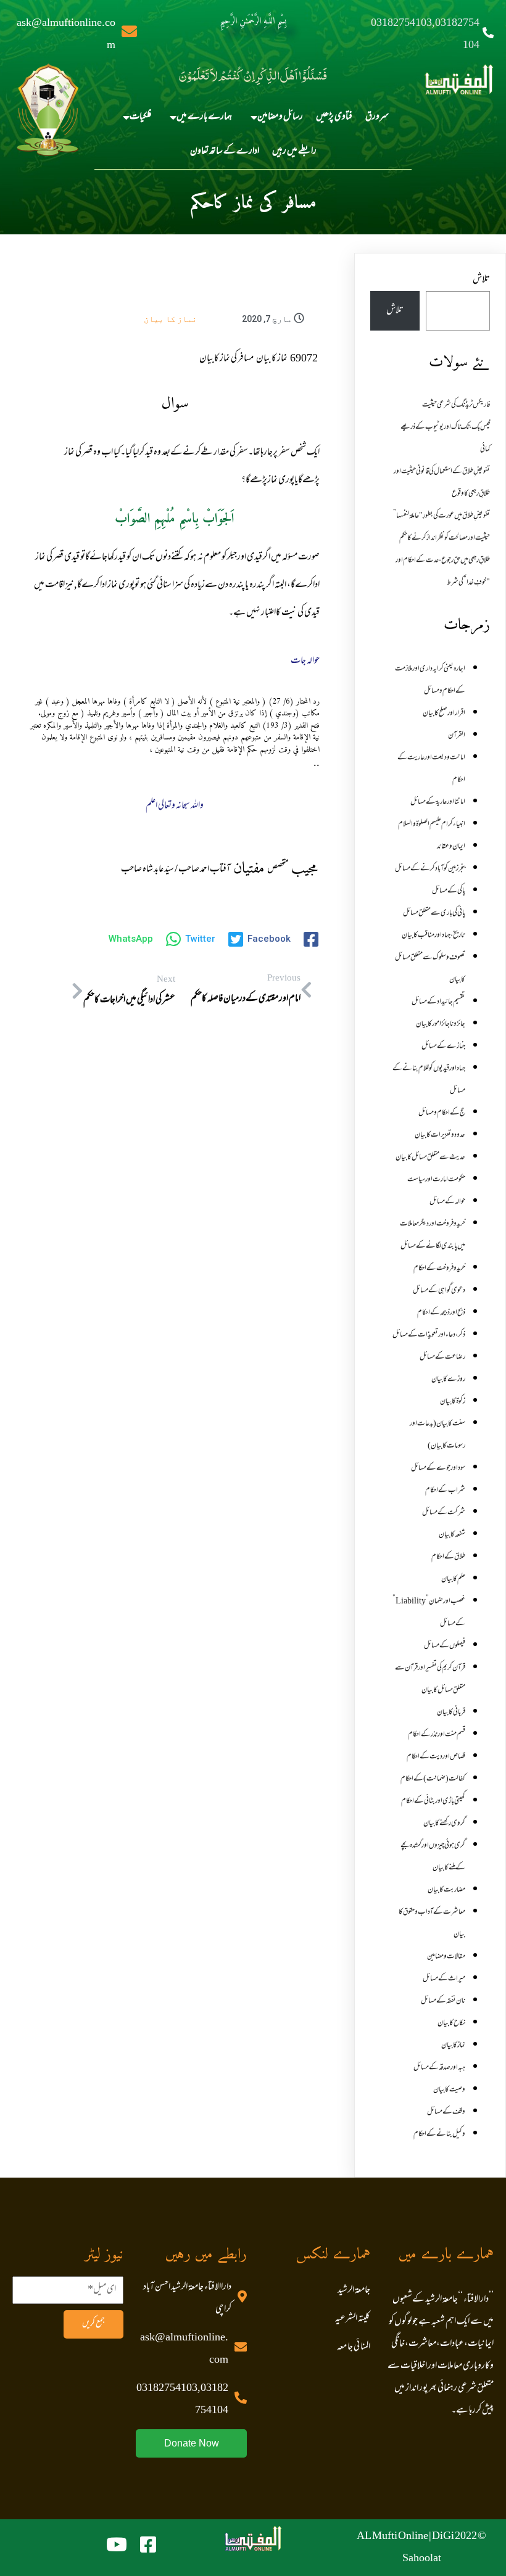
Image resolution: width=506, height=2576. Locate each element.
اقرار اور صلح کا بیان (444, 714)
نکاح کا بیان (451, 2023)
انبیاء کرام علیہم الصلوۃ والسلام (432, 825)
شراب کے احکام (445, 1491)
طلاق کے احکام (448, 1557)
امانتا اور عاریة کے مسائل (438, 802)
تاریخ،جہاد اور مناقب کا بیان (433, 936)
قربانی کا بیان (451, 1713)
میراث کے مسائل (444, 1979)
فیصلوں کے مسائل (445, 1646)
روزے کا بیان (448, 1380)
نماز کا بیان (170, 319)
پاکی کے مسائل (449, 891)
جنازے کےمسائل (443, 1047)
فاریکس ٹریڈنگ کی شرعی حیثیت (456, 405)
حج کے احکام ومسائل (442, 1113)
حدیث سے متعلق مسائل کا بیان (430, 1158)
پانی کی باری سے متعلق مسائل (434, 913)
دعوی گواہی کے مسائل (439, 1291)
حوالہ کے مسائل (447, 1202)
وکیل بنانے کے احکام (439, 2134)
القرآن (457, 736)
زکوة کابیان (453, 1402)
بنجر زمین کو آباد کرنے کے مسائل (430, 869)
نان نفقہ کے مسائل (443, 2001)
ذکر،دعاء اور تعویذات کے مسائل (429, 1335)
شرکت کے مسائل (444, 1513)
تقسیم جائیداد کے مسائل (438, 1002)
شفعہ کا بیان (452, 1535)
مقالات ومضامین (446, 1957)
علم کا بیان (453, 1579)
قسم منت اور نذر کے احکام (437, 1735)
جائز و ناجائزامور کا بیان (441, 1024)
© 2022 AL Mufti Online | (421, 2537)
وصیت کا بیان (449, 2090)
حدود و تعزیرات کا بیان (440, 1135)
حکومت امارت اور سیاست (436, 1180)
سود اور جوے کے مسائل (438, 1468)
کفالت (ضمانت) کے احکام (433, 1779)
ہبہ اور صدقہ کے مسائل (439, 2068)
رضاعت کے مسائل (442, 1357)
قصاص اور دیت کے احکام (436, 1757)
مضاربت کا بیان (446, 1890)
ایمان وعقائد (451, 847)
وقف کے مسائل (446, 2112)
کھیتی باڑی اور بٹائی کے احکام (433, 1801)
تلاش (481, 280)
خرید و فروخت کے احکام (439, 1269)
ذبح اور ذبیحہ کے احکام (441, 1313)
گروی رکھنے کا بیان (444, 1824)
